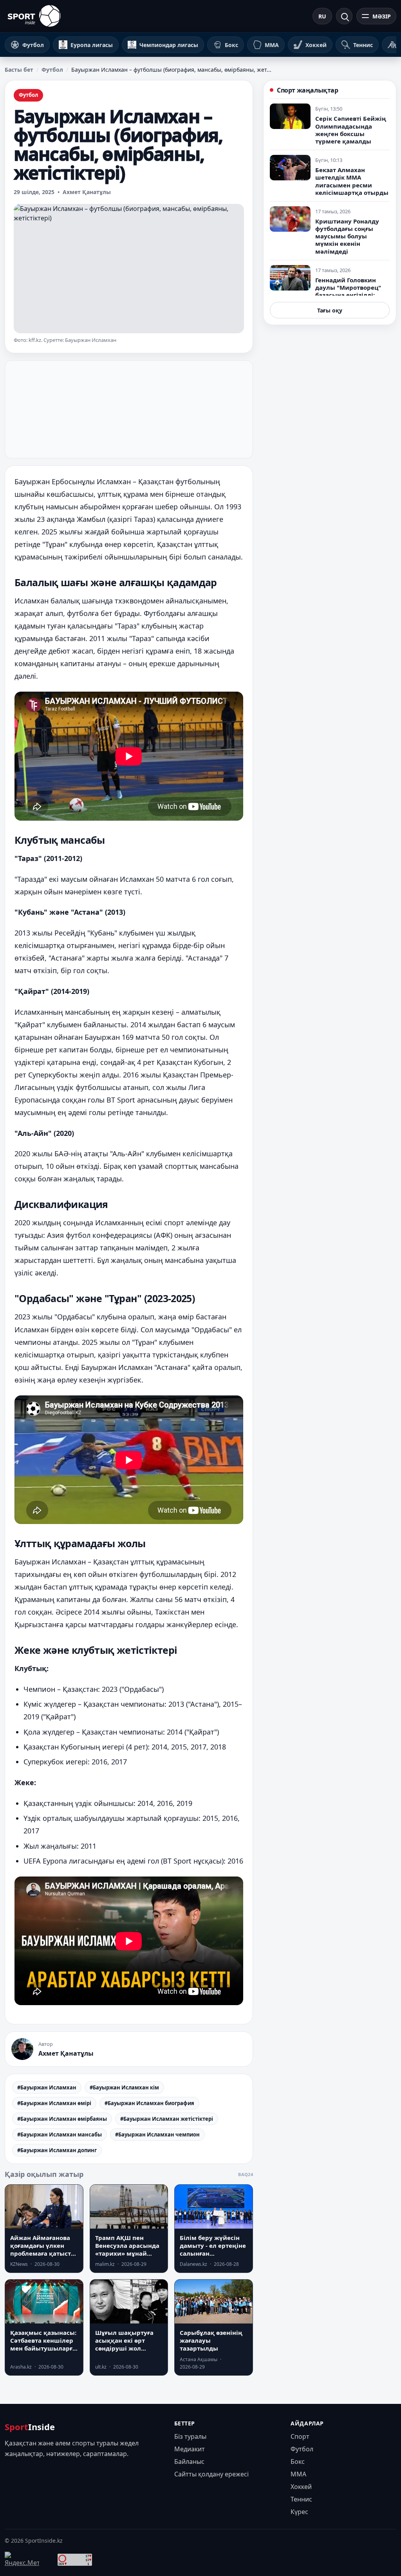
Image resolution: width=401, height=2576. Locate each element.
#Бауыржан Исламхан (47, 2087)
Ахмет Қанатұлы (87, 192)
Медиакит (190, 2449)
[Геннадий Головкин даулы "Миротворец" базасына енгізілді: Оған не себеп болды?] (290, 278)
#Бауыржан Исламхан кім (124, 2087)
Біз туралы (190, 2436)
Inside (30, 2427)
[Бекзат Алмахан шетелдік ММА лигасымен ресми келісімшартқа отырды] (290, 168)
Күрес (299, 2512)
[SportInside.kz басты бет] (34, 16)
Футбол (52, 70)
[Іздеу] (344, 16)
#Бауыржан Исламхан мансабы (60, 2135)
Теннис (301, 2499)
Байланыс (189, 2462)
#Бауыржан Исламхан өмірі (54, 2103)
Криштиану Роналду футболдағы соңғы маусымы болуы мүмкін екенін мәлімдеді (347, 236)
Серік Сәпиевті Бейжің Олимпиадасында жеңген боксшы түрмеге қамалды (351, 130)
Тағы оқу (330, 310)
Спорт (300, 2436)
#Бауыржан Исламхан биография (149, 2103)
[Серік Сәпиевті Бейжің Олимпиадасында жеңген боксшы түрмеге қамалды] (290, 116)
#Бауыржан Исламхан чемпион (157, 2135)
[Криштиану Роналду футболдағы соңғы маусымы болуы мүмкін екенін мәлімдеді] (290, 219)
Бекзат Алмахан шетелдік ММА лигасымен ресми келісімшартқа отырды (352, 181)
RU (322, 16)
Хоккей (301, 2487)
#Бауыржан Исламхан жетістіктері (167, 2119)
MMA (298, 2474)
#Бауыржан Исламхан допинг (57, 2150)
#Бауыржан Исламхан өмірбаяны (62, 2119)
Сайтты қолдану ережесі (211, 2474)
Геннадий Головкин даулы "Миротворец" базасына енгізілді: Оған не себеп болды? (349, 291)
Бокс (298, 2462)
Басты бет (19, 70)
